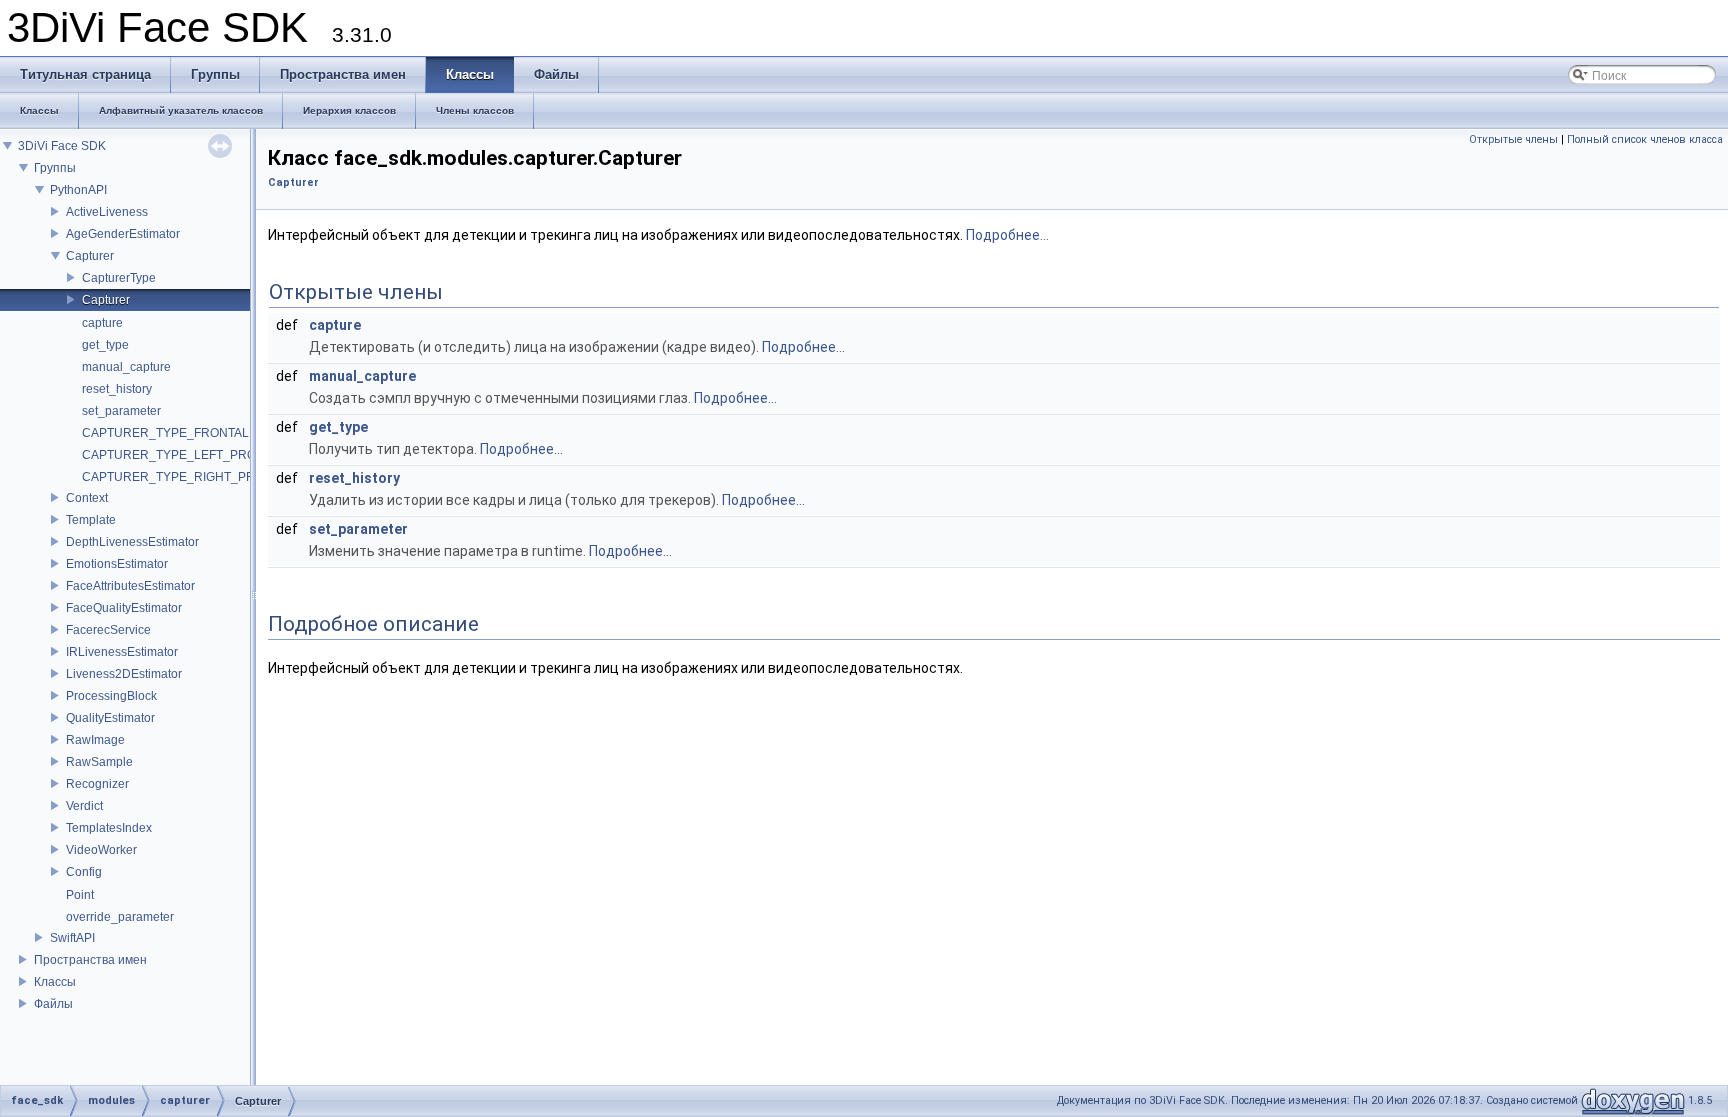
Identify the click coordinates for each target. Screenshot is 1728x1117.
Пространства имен (90, 960)
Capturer (90, 256)
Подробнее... (1007, 235)
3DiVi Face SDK (62, 146)
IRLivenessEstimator (122, 652)
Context (87, 498)
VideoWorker (101, 850)
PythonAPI (78, 190)
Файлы (53, 1004)
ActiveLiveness (107, 212)
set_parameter (121, 411)
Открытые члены (1513, 139)
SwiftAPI (72, 938)
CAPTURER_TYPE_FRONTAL (165, 433)
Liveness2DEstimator (124, 674)
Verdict (84, 806)
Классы (55, 982)
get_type (105, 345)
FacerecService (108, 630)
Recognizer (97, 784)
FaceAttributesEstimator (130, 586)
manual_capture (126, 367)
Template (91, 520)
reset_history (117, 389)
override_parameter (120, 917)
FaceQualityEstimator (124, 608)
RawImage (95, 740)
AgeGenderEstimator (123, 234)
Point (80, 895)
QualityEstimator (110, 718)
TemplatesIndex (109, 828)
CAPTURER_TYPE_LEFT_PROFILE (181, 455)
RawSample (99, 762)
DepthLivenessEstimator (132, 542)
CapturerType (119, 278)
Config (84, 872)
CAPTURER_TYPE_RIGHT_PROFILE (185, 477)
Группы (55, 168)
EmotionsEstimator (117, 564)
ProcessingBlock (111, 696)
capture (102, 323)
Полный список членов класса (1645, 139)
